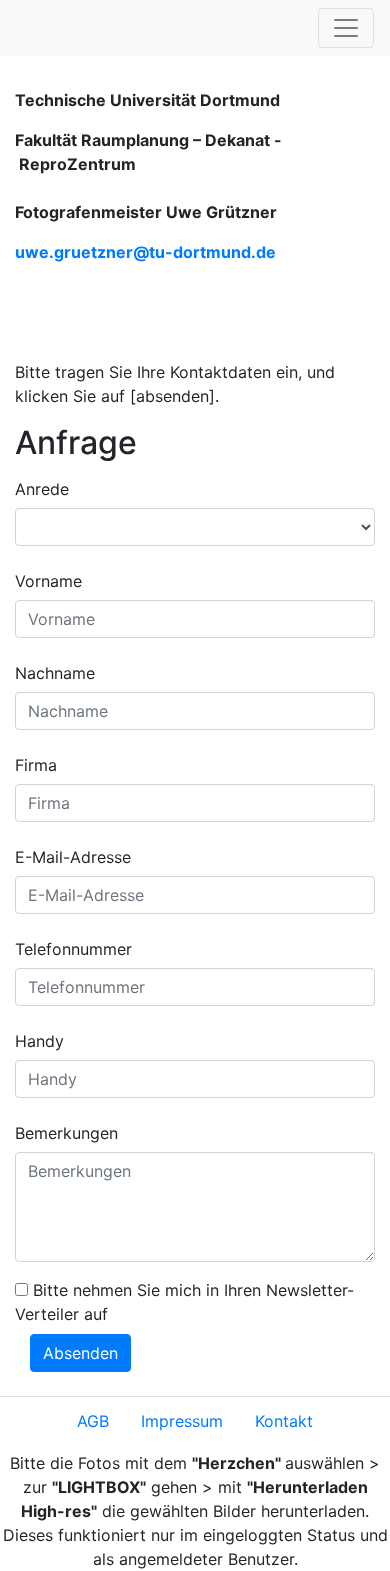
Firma (36, 765)
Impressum (182, 1421)
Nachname (55, 673)
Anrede (42, 489)
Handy (39, 1041)
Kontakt (284, 1421)
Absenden (80, 1353)
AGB (93, 1421)
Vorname (48, 581)
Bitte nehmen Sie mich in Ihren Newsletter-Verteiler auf (184, 1302)
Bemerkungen (66, 1133)
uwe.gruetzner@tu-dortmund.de (145, 252)
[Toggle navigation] (346, 28)
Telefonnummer (73, 949)
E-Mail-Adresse (73, 857)
